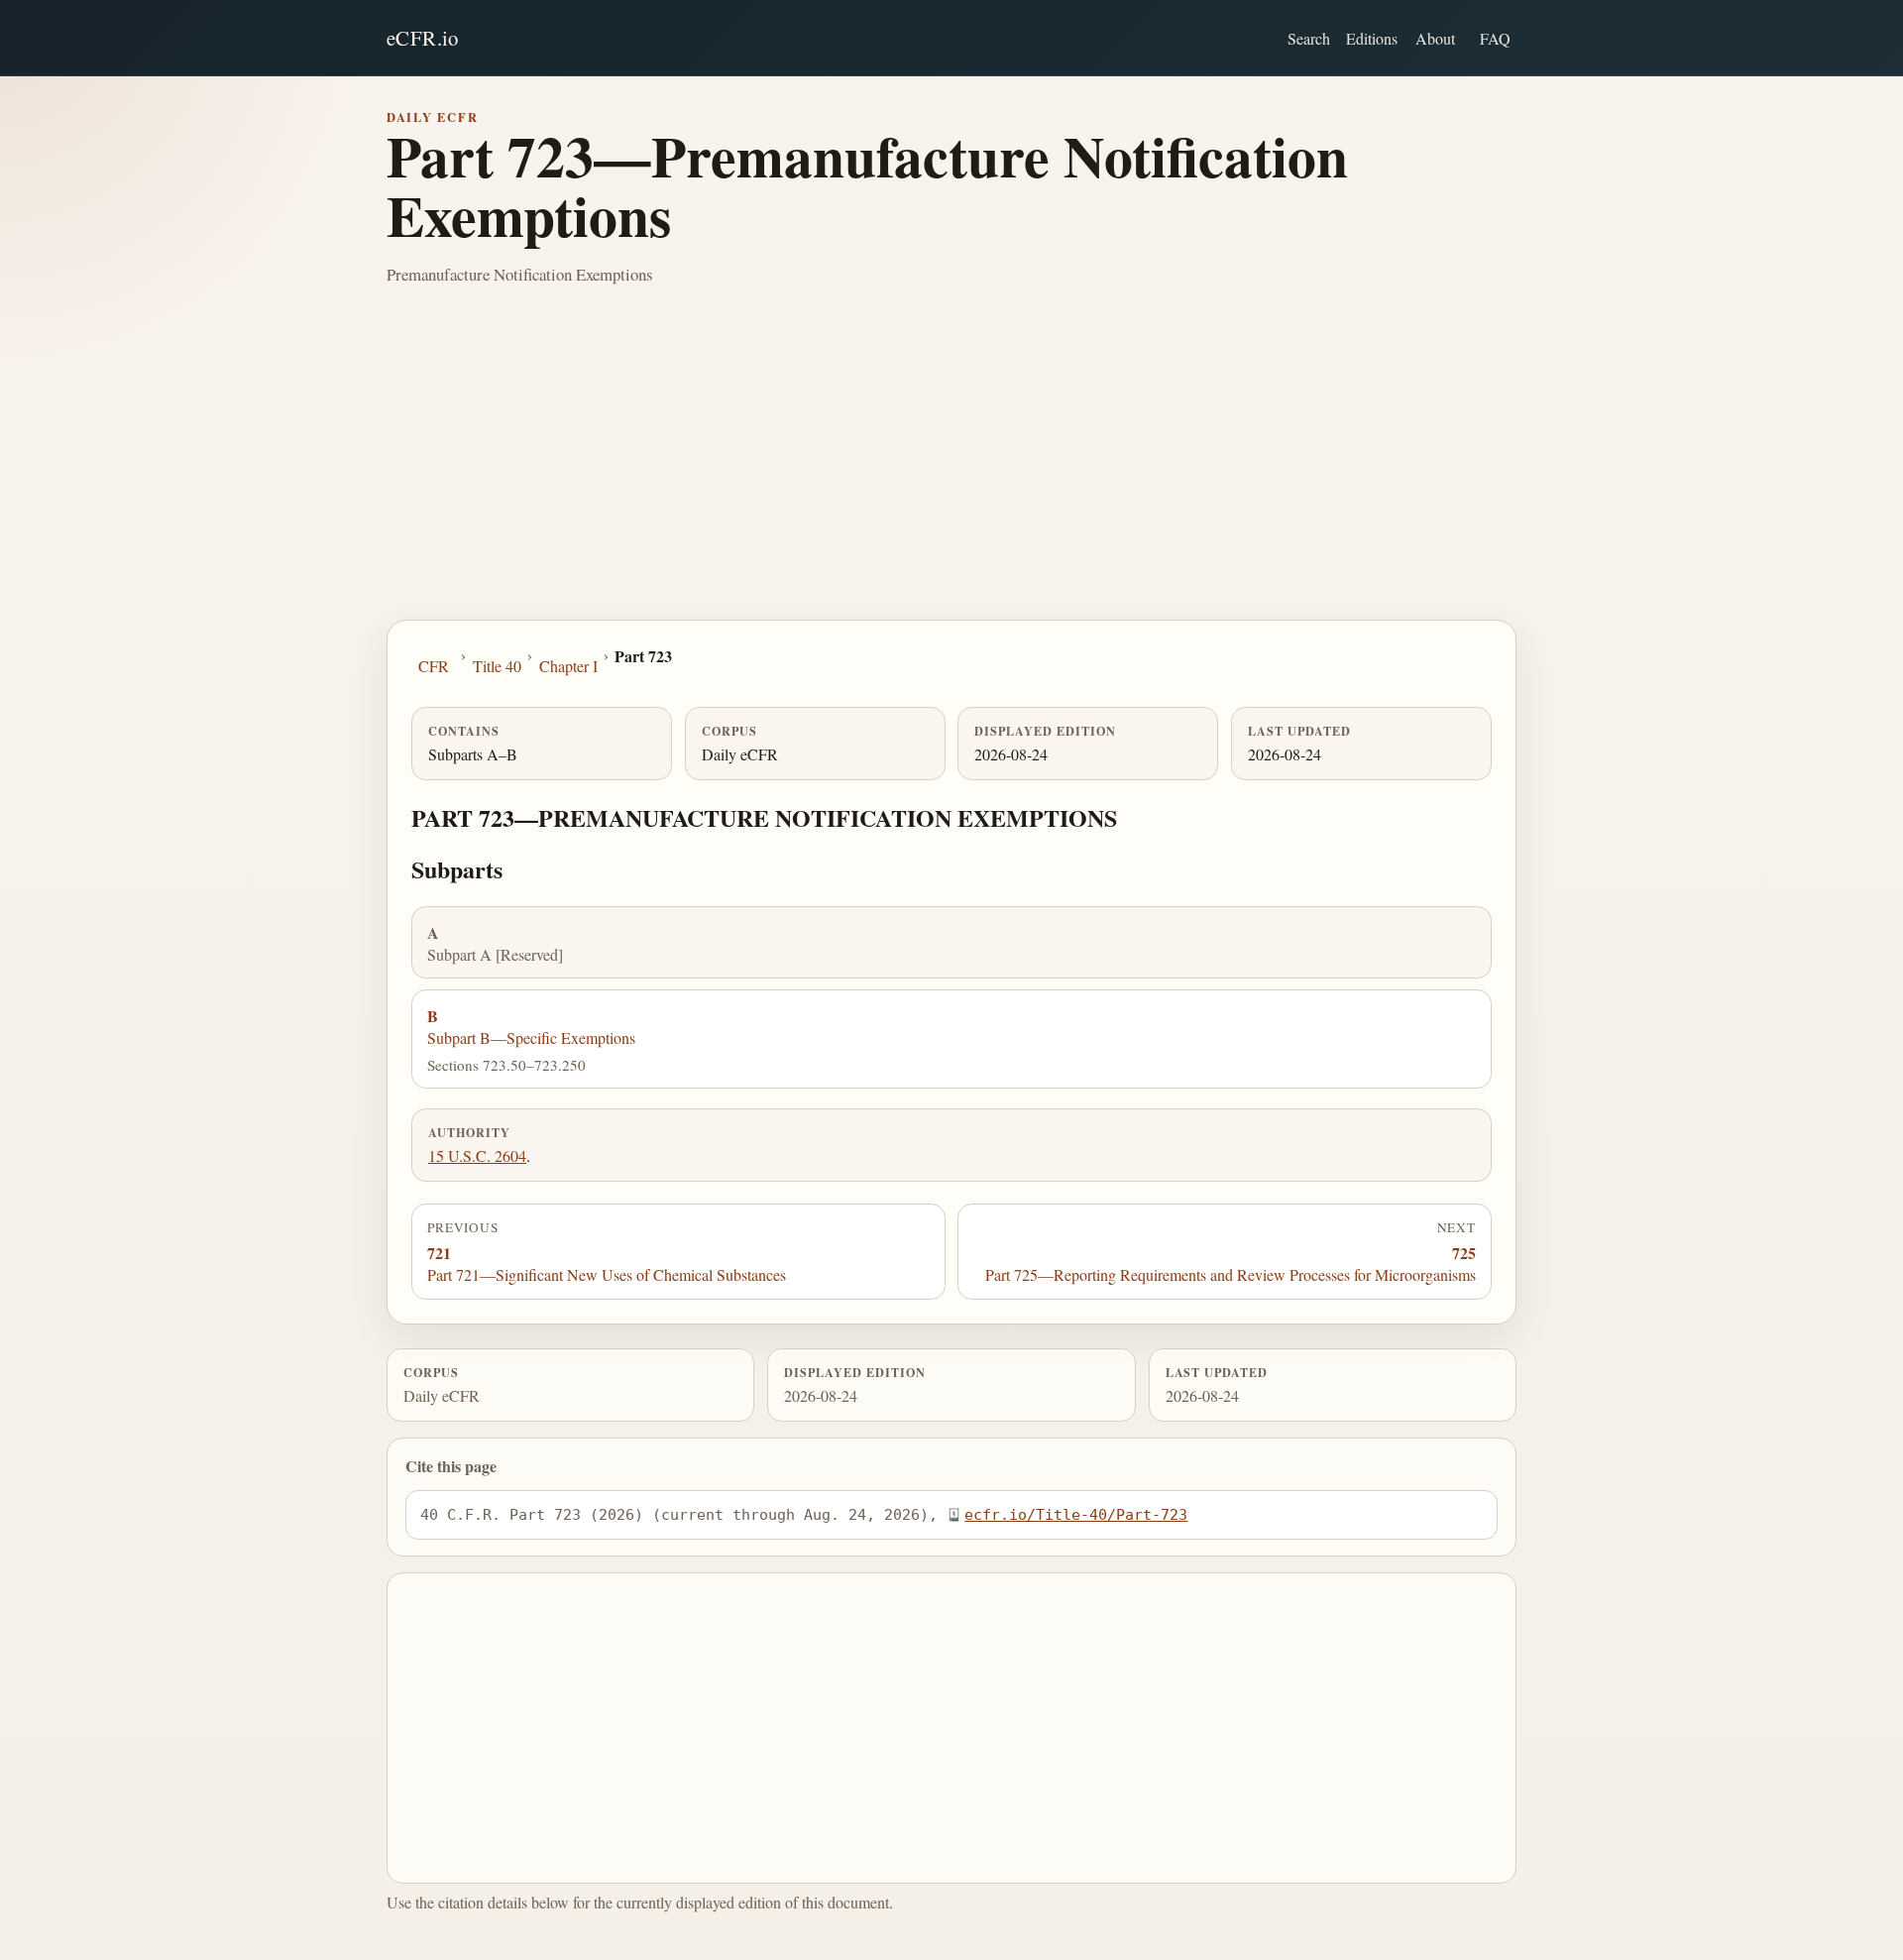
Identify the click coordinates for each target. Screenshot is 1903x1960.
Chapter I (568, 666)
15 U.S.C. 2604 (477, 1155)
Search (1309, 38)
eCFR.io (423, 38)
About (1435, 38)
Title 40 (497, 666)
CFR (434, 666)
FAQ (1495, 38)
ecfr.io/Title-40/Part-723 (1076, 1514)
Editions (1372, 38)
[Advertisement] (951, 471)
